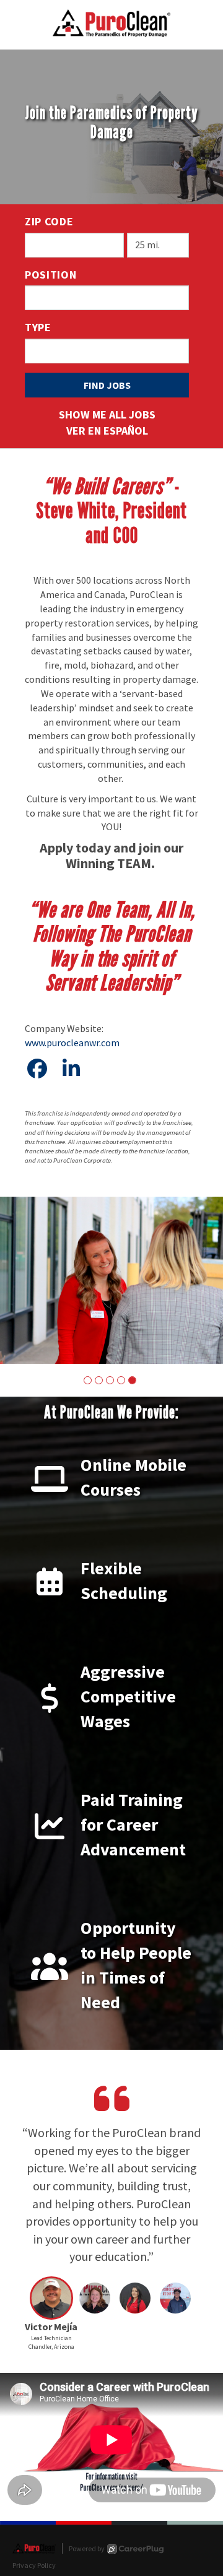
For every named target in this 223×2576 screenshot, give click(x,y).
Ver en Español (107, 431)
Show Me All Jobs (107, 414)
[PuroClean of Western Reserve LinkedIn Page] (71, 1069)
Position (51, 275)
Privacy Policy (34, 2565)
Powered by (87, 2548)
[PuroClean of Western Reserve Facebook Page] (37, 1069)
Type (38, 327)
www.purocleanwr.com (72, 1043)
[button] (88, 1380)
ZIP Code (49, 221)
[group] (111, 1280)
